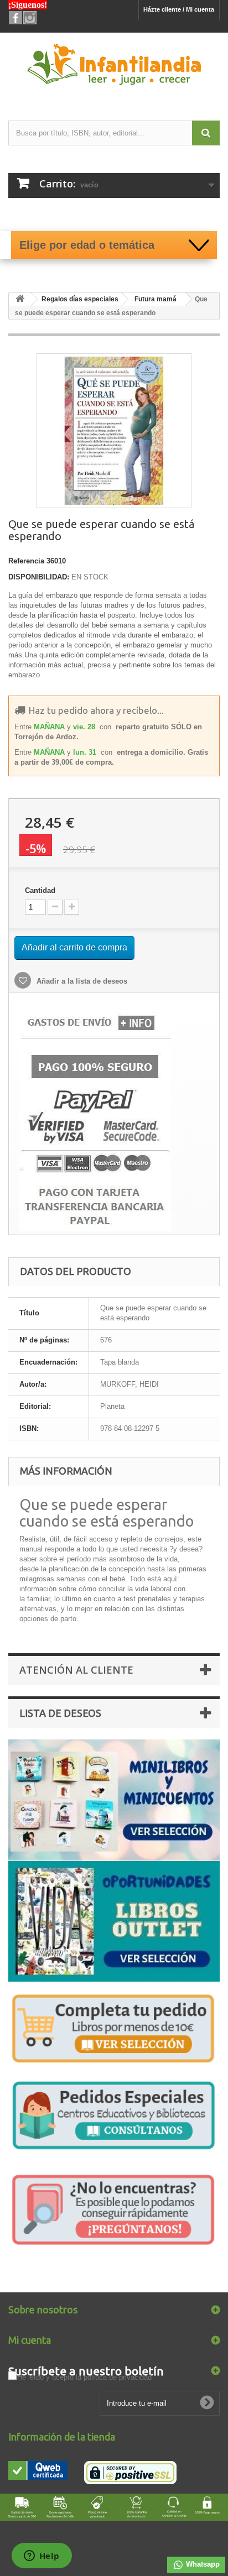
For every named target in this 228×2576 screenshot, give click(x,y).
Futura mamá (156, 299)
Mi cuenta (30, 2340)
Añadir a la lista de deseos (81, 981)
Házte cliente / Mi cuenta (179, 9)
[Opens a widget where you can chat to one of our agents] (42, 2557)
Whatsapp (202, 2564)
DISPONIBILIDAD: (39, 577)
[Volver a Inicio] (20, 299)
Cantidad (40, 890)
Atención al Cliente (76, 1670)
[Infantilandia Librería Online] (114, 67)
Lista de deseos (60, 1713)
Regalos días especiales (80, 299)
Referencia (26, 561)
